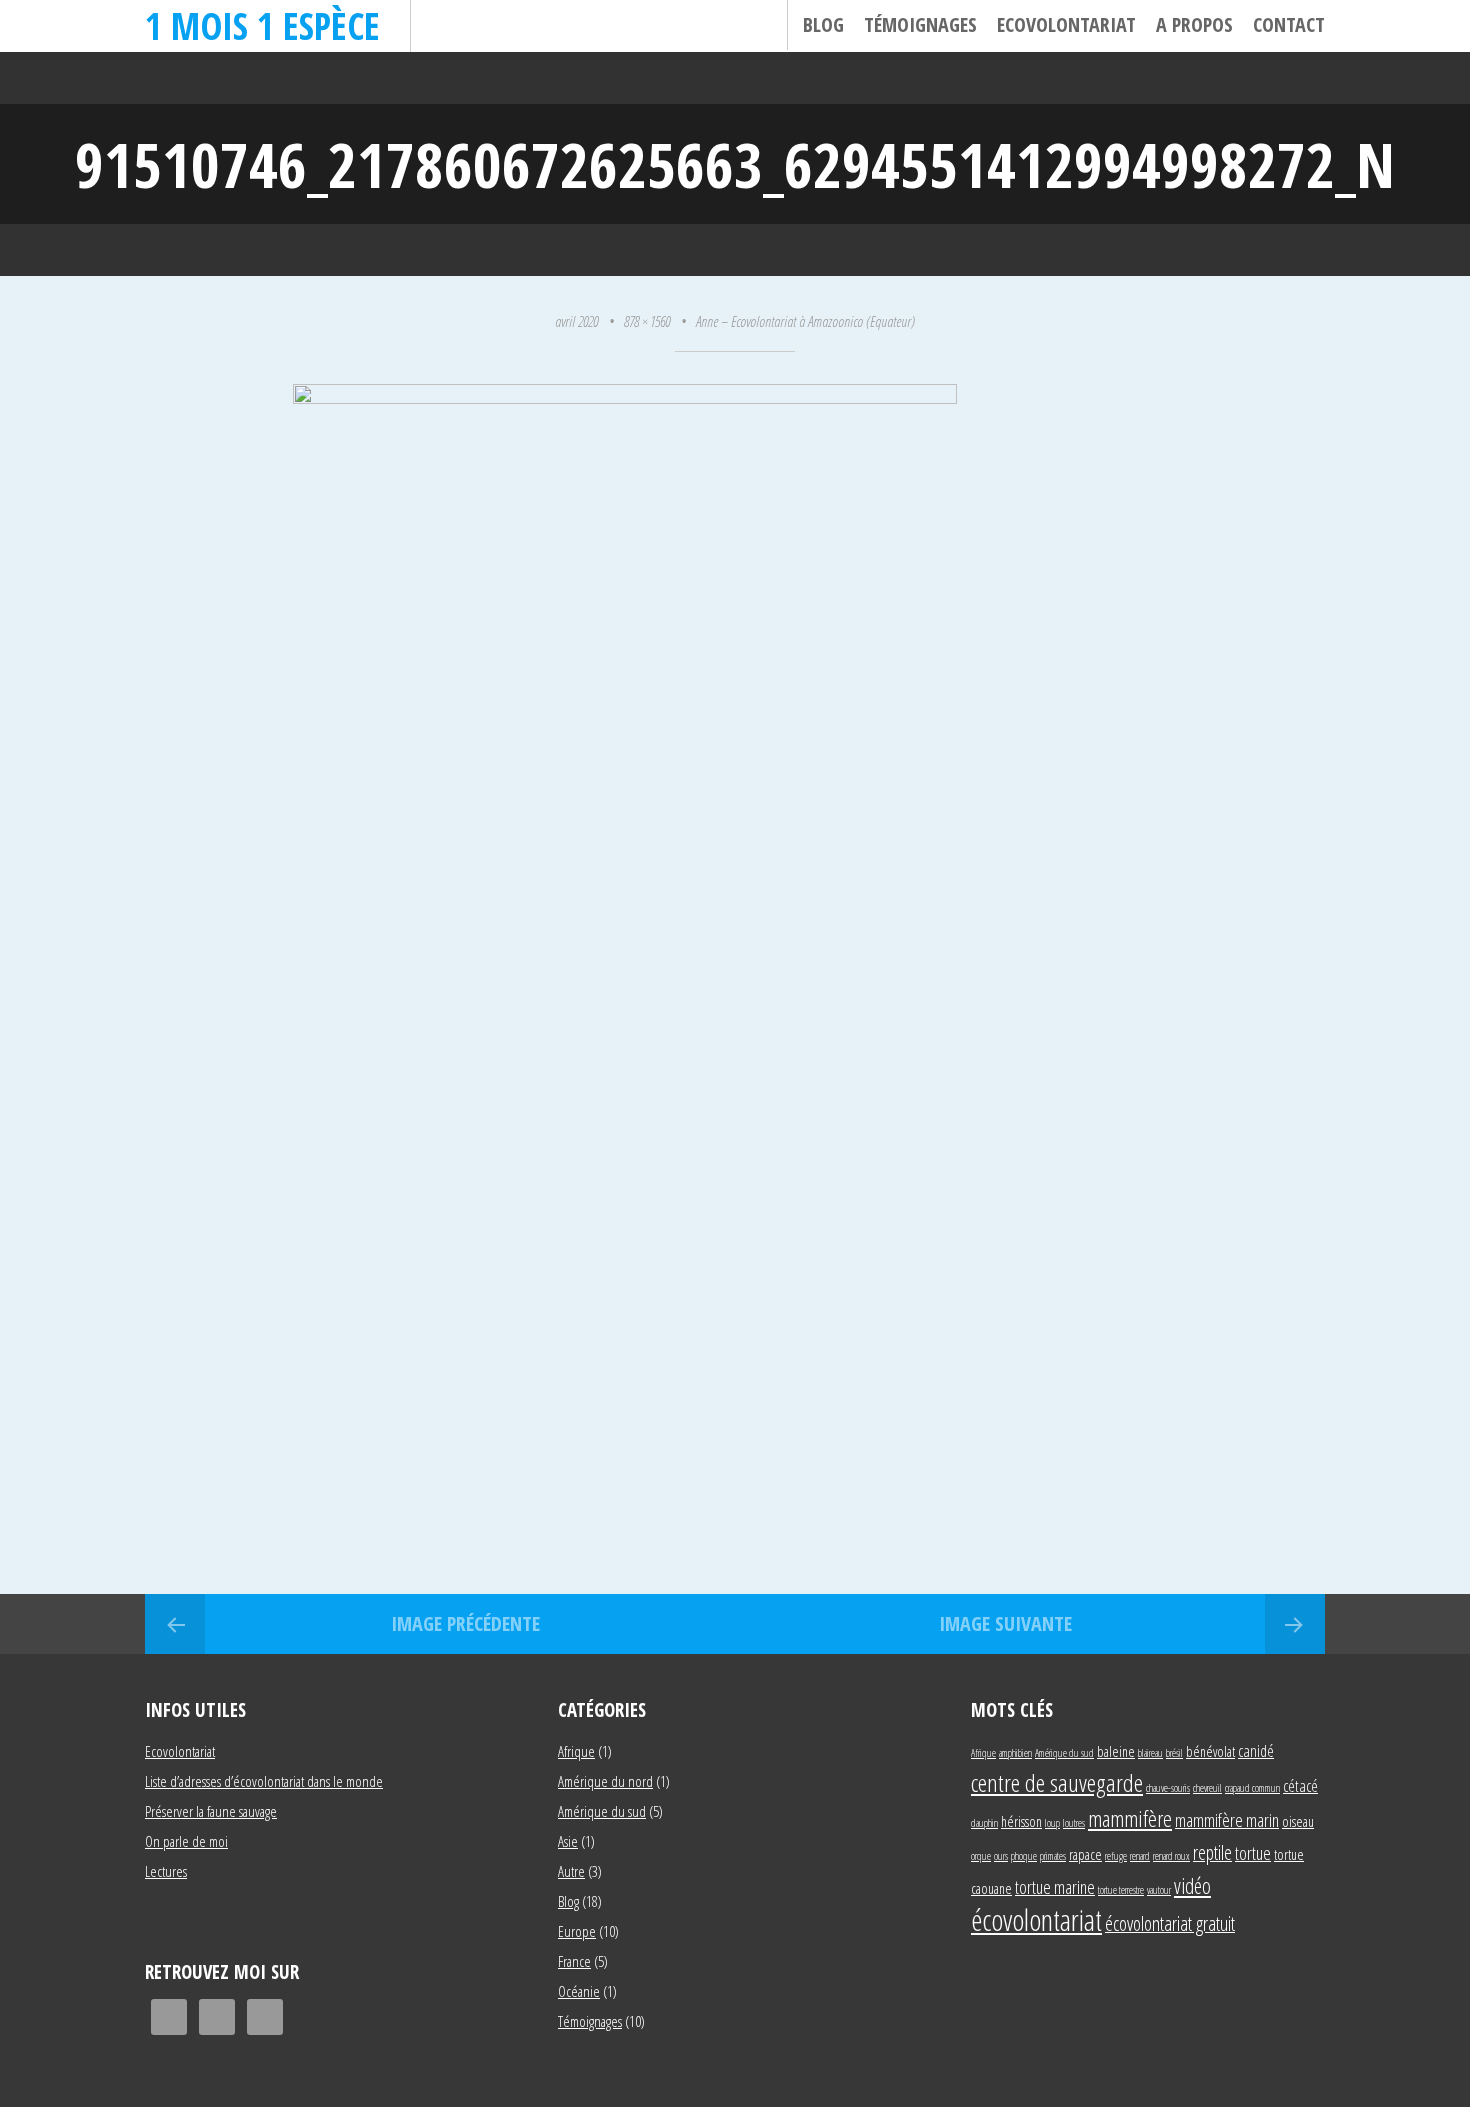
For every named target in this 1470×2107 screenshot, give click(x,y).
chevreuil (1207, 1788)
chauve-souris (1168, 1788)
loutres (1074, 1823)
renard (1140, 1856)
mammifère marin (1227, 1819)
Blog (823, 24)
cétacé (1300, 1785)
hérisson (1021, 1821)
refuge (1116, 1856)
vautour (1159, 1890)
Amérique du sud (602, 1811)
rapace (1085, 1854)
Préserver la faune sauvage (211, 1811)
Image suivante (1005, 1623)
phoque (1024, 1856)
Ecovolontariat (1066, 24)
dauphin (984, 1823)
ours (1001, 1856)
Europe (577, 1931)
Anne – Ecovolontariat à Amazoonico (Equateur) (805, 321)
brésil (1174, 1753)
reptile (1212, 1852)
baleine (1116, 1751)
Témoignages (920, 24)
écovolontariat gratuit (1170, 1923)
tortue (1253, 1852)
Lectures (166, 1871)
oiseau (1298, 1821)
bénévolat (1210, 1751)
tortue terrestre (1121, 1890)
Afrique (576, 1751)
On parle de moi (186, 1841)
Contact (1289, 24)
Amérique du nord (605, 1781)
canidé (1256, 1750)
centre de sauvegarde (1057, 1782)
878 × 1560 (647, 321)
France (574, 1961)
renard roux (1171, 1856)
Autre (571, 1871)
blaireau (1150, 1753)
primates (1053, 1856)
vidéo (1192, 1885)
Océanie (579, 1991)
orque (981, 1856)
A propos (1194, 24)
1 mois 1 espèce (262, 25)
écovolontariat (1036, 1920)
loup (1052, 1823)
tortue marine (1055, 1886)
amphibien (1015, 1753)
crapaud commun (1252, 1788)
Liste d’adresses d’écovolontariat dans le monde (264, 1781)
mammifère (1130, 1818)
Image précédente (465, 1623)
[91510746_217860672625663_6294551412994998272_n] (625, 396)
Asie (568, 1841)
